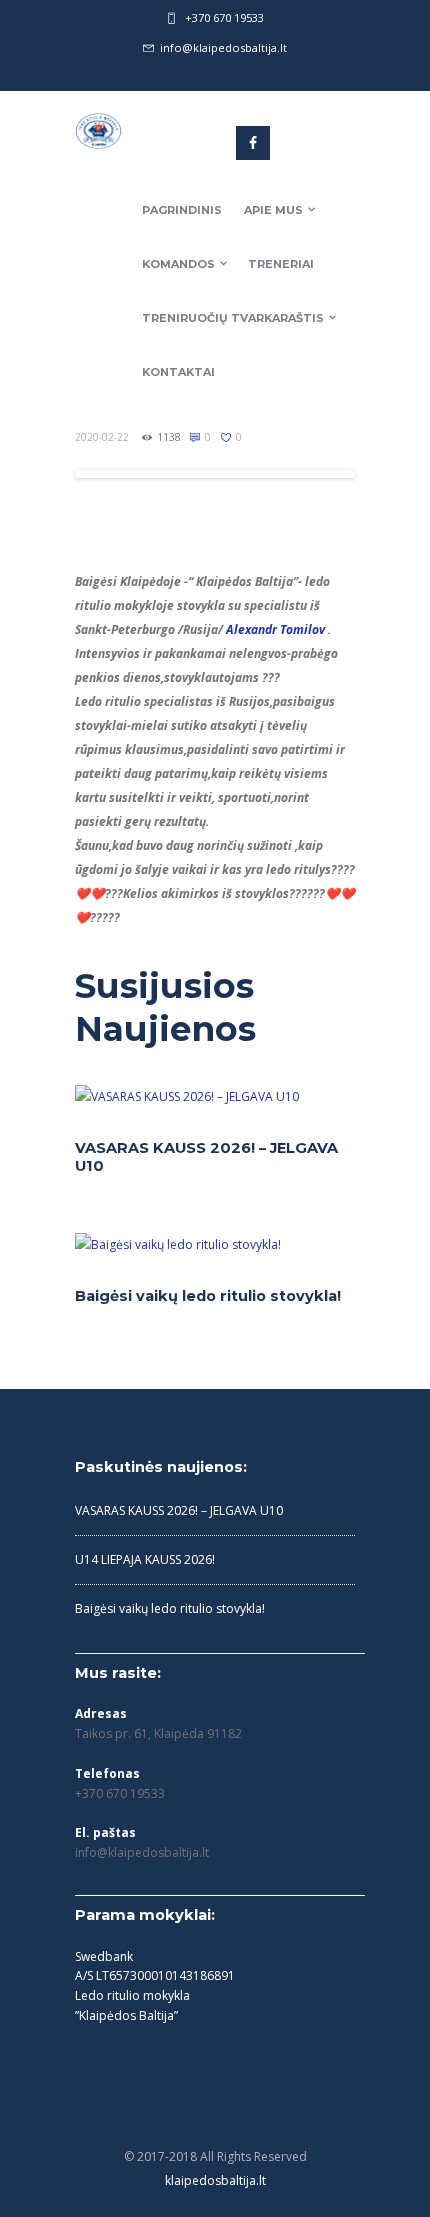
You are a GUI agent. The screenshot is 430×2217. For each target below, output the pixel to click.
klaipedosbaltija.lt (215, 2180)
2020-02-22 (102, 437)
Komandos (178, 264)
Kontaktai (178, 372)
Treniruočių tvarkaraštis (233, 318)
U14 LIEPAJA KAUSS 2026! (145, 1559)
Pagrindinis (182, 210)
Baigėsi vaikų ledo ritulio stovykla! (208, 1296)
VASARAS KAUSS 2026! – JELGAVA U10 (179, 1510)
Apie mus (273, 210)
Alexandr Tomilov (275, 629)
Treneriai (281, 264)
